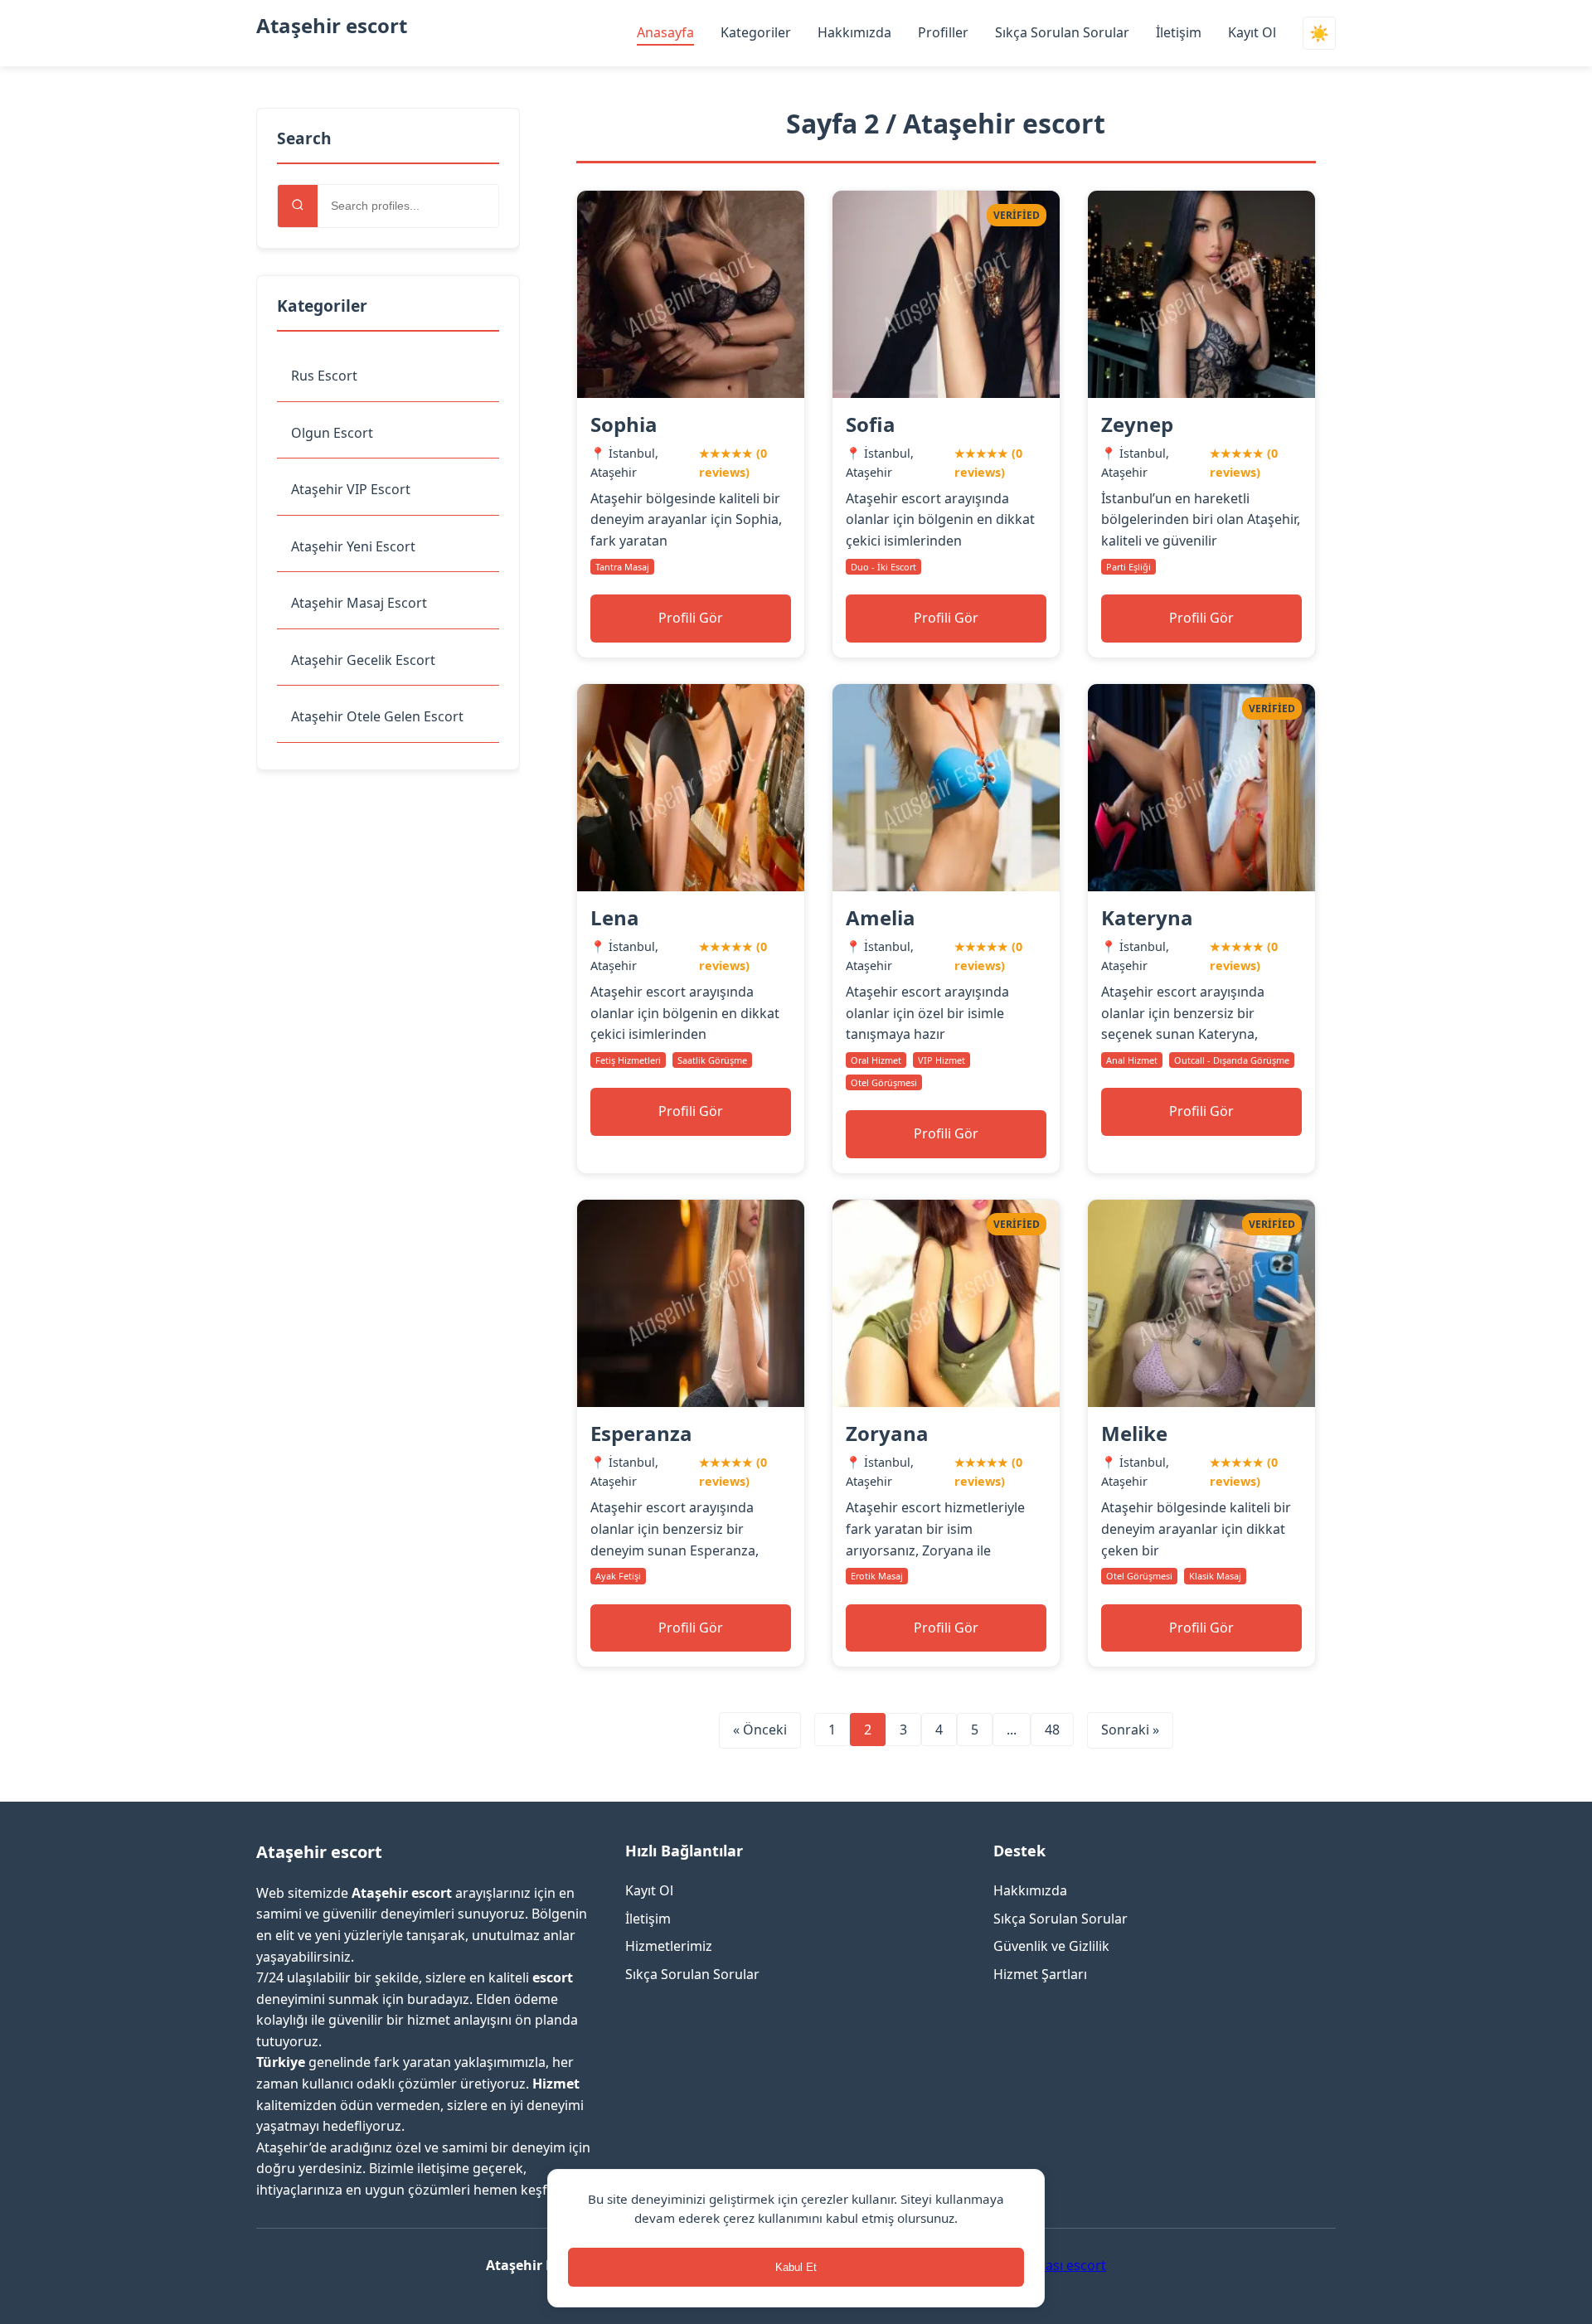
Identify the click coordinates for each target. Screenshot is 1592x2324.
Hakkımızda (854, 32)
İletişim (1179, 32)
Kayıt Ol (1252, 32)
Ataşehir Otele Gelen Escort (377, 716)
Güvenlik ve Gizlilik (1051, 1946)
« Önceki (760, 1730)
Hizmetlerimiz (669, 1946)
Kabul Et (796, 2267)
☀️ (1319, 34)
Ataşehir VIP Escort (351, 489)
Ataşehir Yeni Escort (353, 546)
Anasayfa (665, 32)
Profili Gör (691, 618)
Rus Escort (324, 376)
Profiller (943, 32)
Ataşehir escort (332, 25)
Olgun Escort (332, 433)
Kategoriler (756, 32)
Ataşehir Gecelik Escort (363, 660)
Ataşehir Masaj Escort (359, 603)
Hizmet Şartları (1040, 1974)
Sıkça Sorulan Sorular (1062, 32)
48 (1052, 1730)
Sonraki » (1130, 1730)
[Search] (298, 206)
